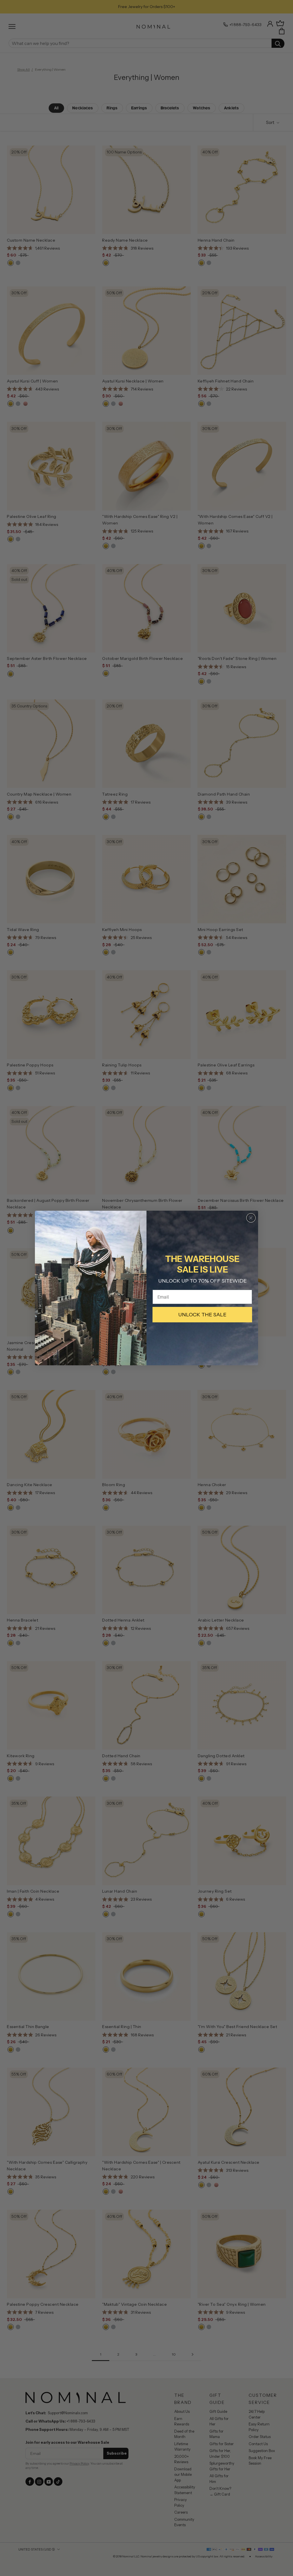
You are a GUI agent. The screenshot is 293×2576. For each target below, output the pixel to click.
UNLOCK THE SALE (202, 1315)
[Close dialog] (251, 1218)
